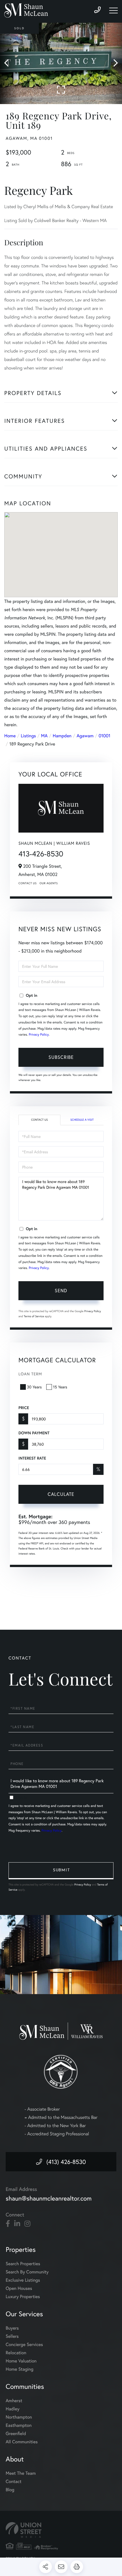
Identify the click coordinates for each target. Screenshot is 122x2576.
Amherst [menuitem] (14, 2401)
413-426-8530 (41, 854)
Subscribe (61, 1057)
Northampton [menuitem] (19, 2417)
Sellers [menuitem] (12, 2336)
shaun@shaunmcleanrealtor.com (49, 2198)
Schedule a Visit (82, 1120)
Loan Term (30, 1374)
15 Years (60, 1387)
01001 (105, 736)
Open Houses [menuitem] (19, 2288)
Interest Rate (32, 1458)
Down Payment (34, 1433)
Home (10, 736)
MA (44, 736)
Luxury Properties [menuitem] (23, 2297)
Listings (28, 736)
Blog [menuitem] (10, 2490)
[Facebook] (8, 2224)
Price (24, 1408)
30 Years (34, 1387)
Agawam (85, 736)
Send (61, 1290)
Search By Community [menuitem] (27, 2272)
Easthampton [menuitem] (19, 2425)
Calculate (61, 1494)
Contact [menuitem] (13, 2481)
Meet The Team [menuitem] (21, 2473)
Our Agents (49, 883)
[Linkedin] (17, 2224)
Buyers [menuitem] (12, 2328)
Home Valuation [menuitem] (21, 2361)
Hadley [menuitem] (13, 2409)
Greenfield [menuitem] (16, 2434)
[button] (9, 63)
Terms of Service (34, 1316)
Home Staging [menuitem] (20, 2369)
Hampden (62, 736)
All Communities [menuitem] (22, 2442)
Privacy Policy (39, 1035)
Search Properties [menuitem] (23, 2264)
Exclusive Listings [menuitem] (23, 2280)
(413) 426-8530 (66, 2162)
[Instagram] (27, 2224)
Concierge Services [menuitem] (24, 2344)
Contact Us (28, 883)
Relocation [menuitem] (16, 2353)
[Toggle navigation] (113, 10)
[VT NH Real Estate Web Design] (61, 2530)
